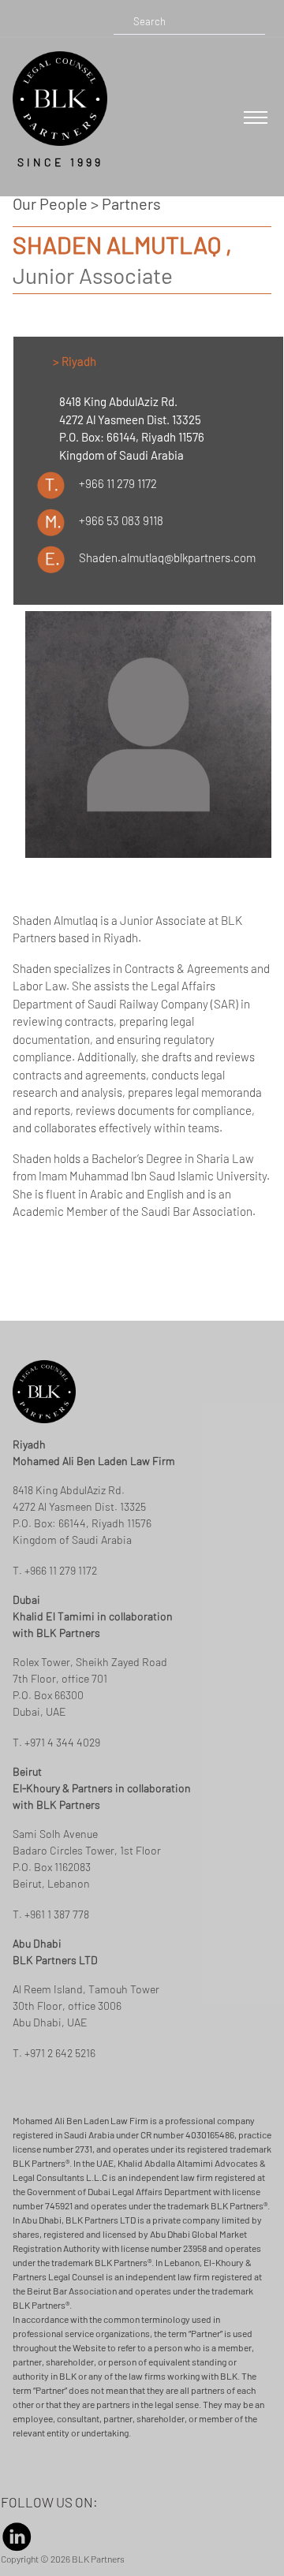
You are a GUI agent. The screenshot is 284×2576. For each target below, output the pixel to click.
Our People (50, 203)
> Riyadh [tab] (75, 361)
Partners (131, 203)
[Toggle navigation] (256, 117)
